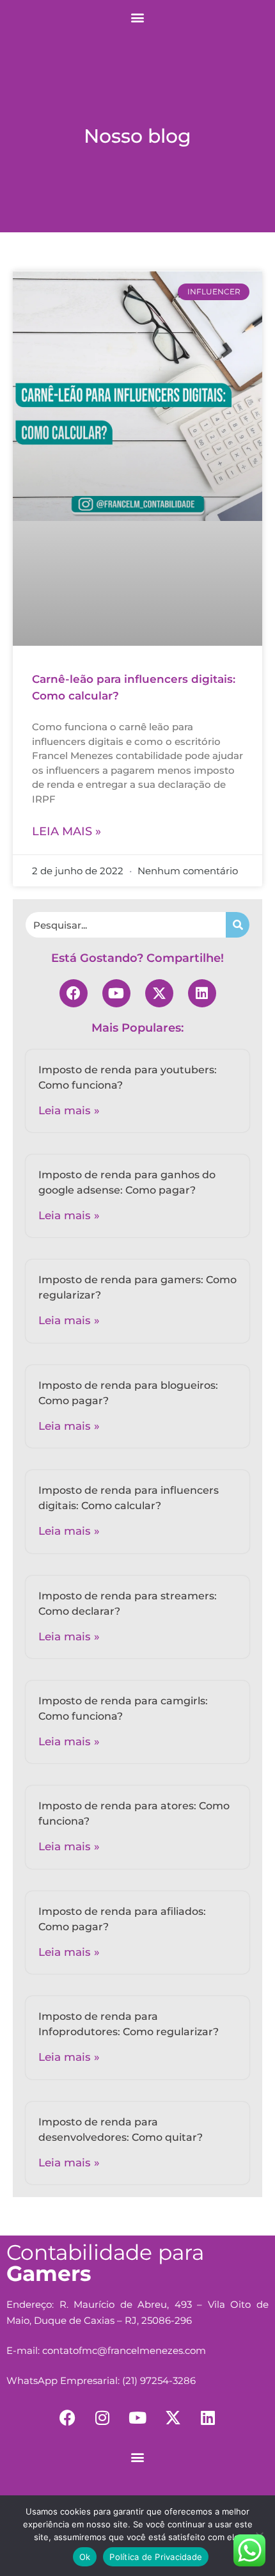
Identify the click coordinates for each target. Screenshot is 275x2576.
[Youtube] (116, 993)
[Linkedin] (202, 993)
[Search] (238, 925)
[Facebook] (74, 993)
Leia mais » (67, 831)
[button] (138, 17)
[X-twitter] (159, 993)
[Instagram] (102, 2418)
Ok (85, 2557)
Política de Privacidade (156, 2557)
